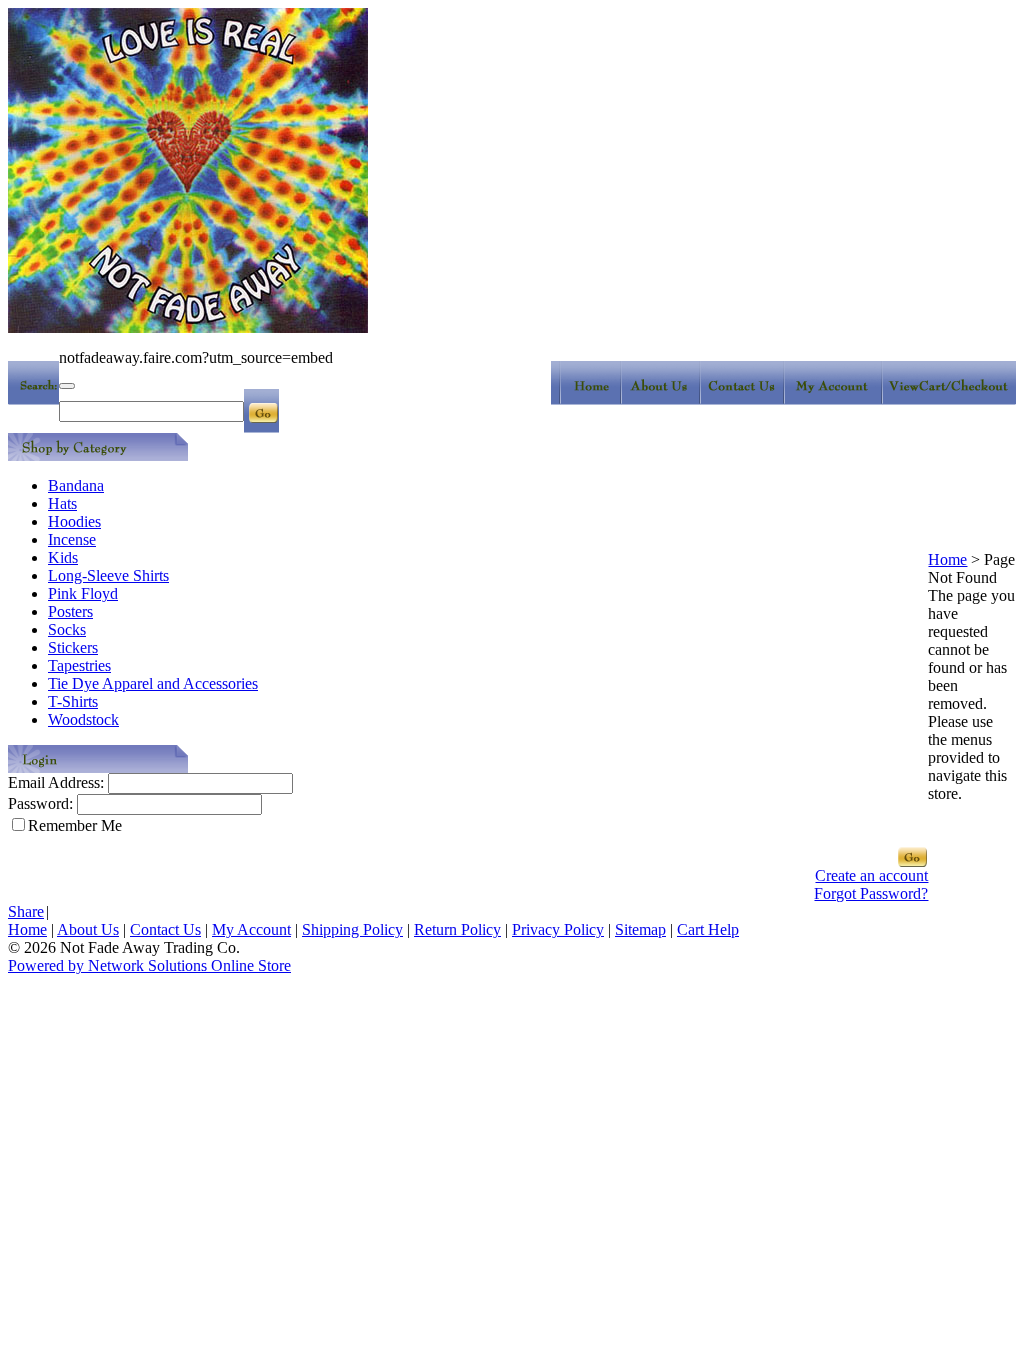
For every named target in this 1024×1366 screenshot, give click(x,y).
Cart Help (708, 929)
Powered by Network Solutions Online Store (149, 965)
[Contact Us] (746, 399)
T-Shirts (73, 701)
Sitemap (640, 929)
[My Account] (837, 399)
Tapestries (79, 665)
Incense (72, 539)
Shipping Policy (352, 929)
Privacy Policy (558, 929)
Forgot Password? (871, 893)
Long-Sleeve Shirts (108, 575)
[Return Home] (588, 399)
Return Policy (457, 929)
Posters (70, 611)
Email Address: (56, 782)
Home (947, 559)
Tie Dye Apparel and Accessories (153, 683)
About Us (88, 929)
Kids (63, 557)
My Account (251, 929)
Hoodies (74, 521)
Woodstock (83, 719)
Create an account (871, 875)
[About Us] (665, 399)
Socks (67, 629)
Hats (62, 503)
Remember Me (75, 825)
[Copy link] (67, 386)
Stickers (73, 647)
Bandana (76, 485)
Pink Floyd (83, 593)
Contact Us (165, 929)
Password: (40, 803)
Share (26, 911)
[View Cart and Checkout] (951, 399)
